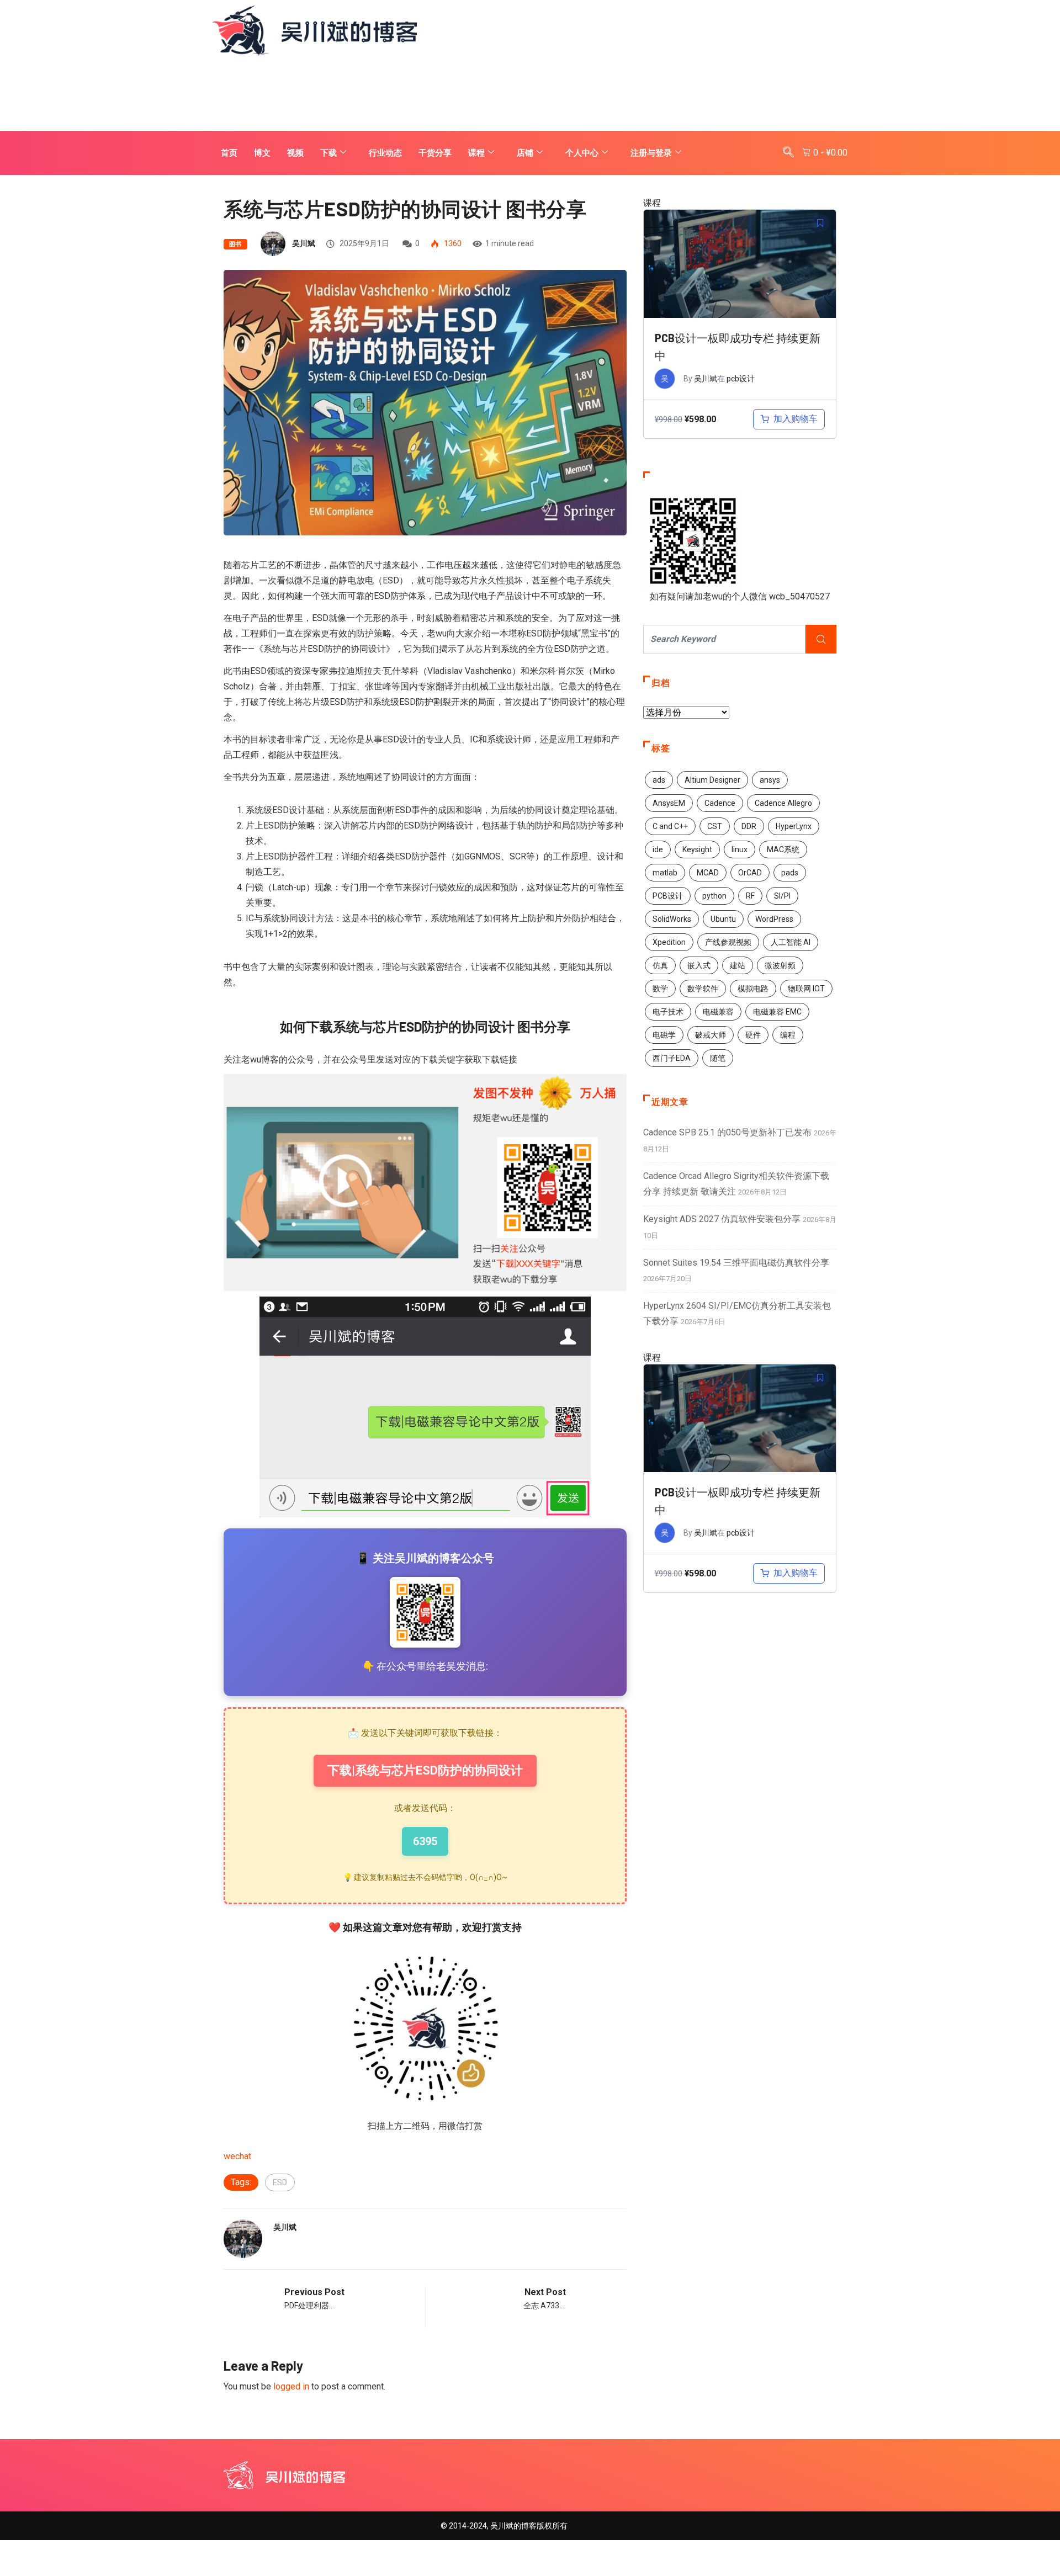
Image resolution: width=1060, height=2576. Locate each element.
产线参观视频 (728, 942)
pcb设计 (741, 379)
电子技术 (668, 1012)
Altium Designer (712, 780)
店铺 (525, 153)
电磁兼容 (718, 1012)
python (714, 896)
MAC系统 (783, 849)
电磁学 (664, 1035)
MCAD (708, 873)
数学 (660, 989)
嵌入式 (699, 965)
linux (740, 849)
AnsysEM (669, 803)
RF (750, 896)
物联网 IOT (806, 989)
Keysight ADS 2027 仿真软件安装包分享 (722, 1219)
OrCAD (750, 873)
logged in (291, 2386)
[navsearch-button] (788, 153)
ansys (770, 780)
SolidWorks (672, 919)
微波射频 (780, 965)
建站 (738, 965)
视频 (295, 153)
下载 (328, 153)
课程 (476, 153)
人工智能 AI (791, 942)
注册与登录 (651, 153)
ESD (280, 2182)
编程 (788, 1035)
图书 (235, 244)
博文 (262, 153)
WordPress (774, 919)
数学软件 (703, 989)
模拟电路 (753, 989)
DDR (749, 826)
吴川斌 (304, 243)
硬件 (753, 1035)
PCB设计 (668, 896)
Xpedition (669, 942)
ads (659, 780)
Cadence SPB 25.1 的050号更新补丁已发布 (727, 1132)
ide (658, 849)
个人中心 (582, 153)
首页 (229, 153)
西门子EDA (672, 1058)
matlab (665, 873)
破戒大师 (711, 1035)
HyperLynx (794, 826)
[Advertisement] (530, 94)
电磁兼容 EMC (777, 1012)
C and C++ (670, 826)
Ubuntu (723, 919)
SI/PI (782, 896)
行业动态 (385, 153)
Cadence (720, 803)
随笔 (718, 1058)
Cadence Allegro (783, 803)
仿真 (660, 965)
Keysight (697, 849)
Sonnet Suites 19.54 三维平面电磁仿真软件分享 (736, 1263)
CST (715, 826)
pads (790, 873)
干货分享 (435, 153)
